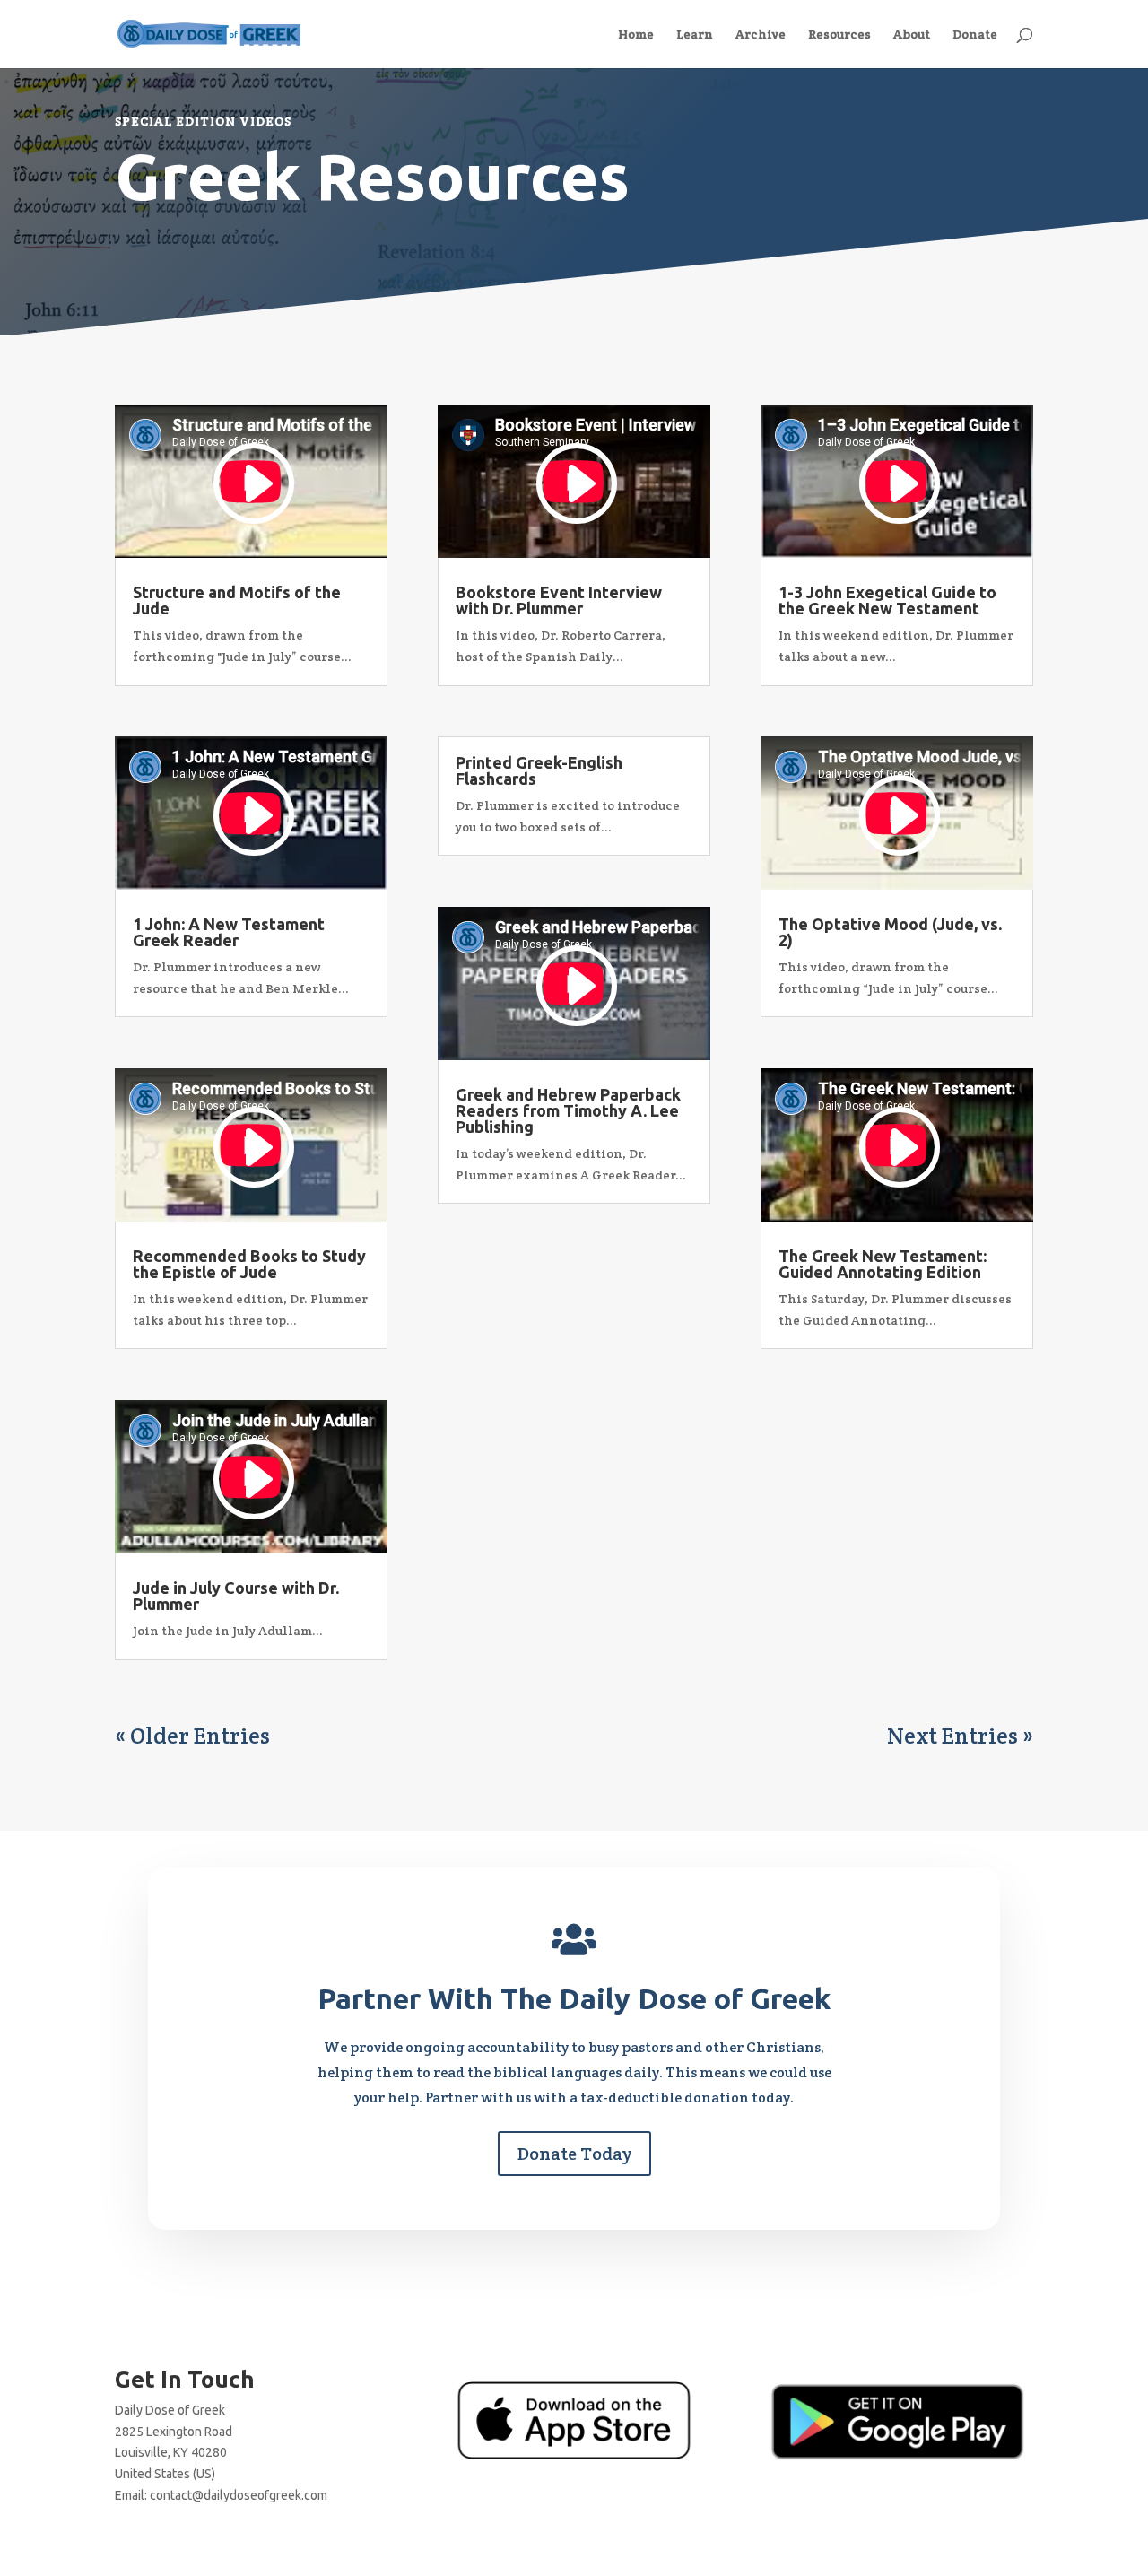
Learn (695, 35)
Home (636, 35)
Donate (975, 35)
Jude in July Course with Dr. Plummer (236, 1596)
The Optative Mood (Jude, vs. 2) (890, 932)
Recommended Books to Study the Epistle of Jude (249, 1264)
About (912, 35)
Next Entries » (960, 1736)
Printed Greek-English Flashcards (539, 770)
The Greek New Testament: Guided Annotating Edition (883, 1264)
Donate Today (574, 2154)
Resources (839, 35)
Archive (761, 35)
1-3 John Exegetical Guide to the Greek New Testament (887, 600)
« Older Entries (192, 1736)
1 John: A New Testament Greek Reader (229, 932)
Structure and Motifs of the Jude (237, 600)
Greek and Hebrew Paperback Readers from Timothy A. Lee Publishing (568, 1110)
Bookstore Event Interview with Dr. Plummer (559, 600)
